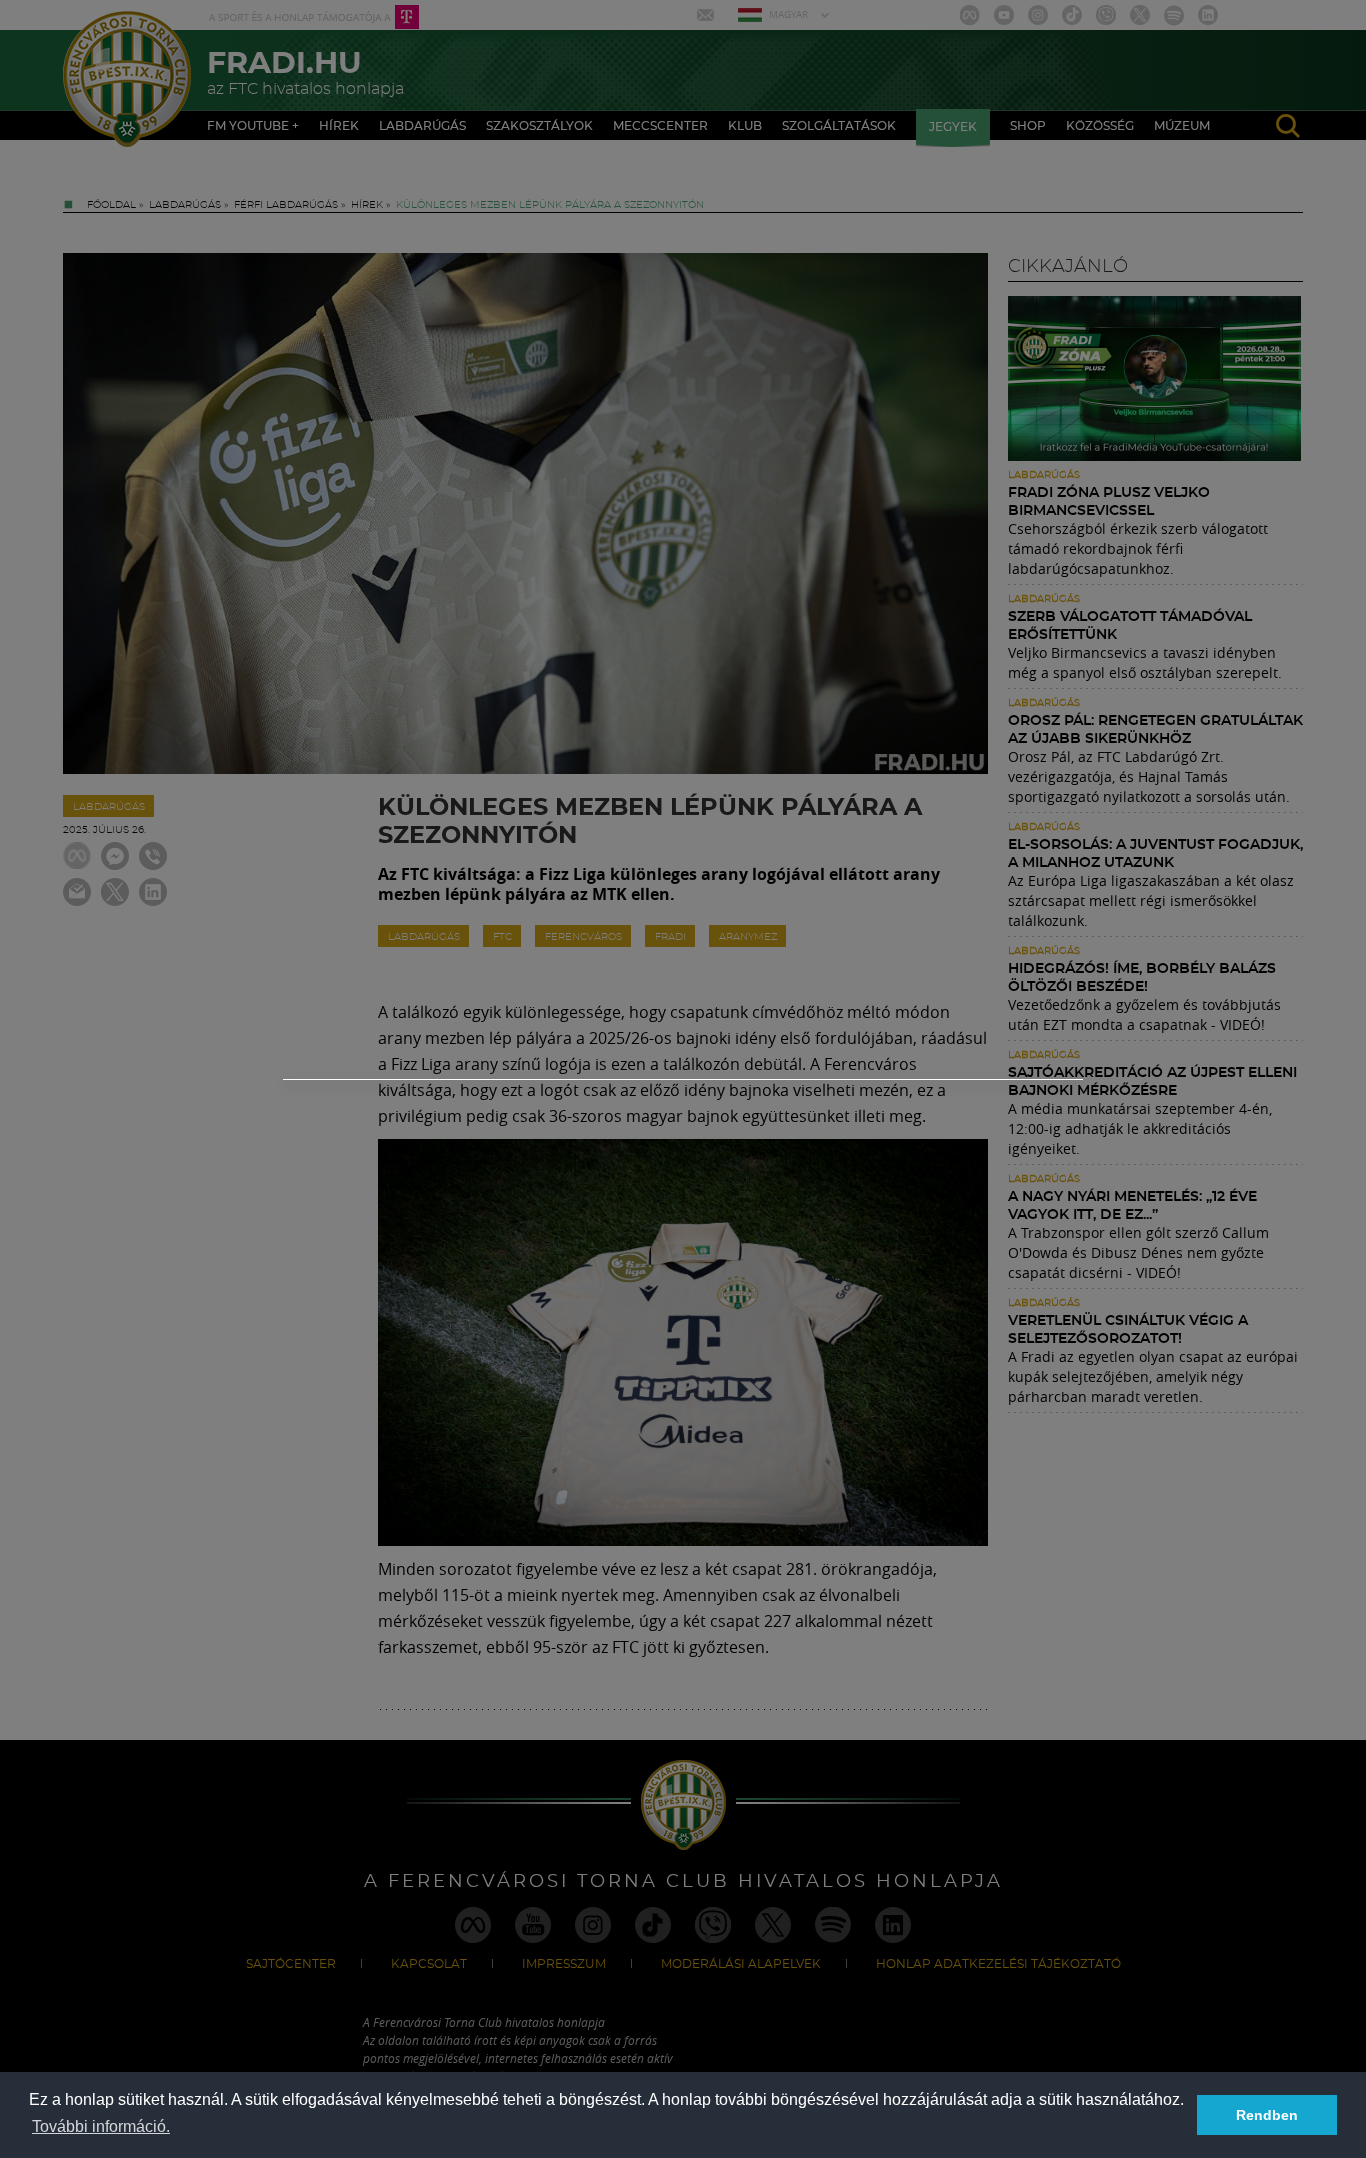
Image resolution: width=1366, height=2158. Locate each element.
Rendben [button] (1267, 2115)
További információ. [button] (101, 2126)
